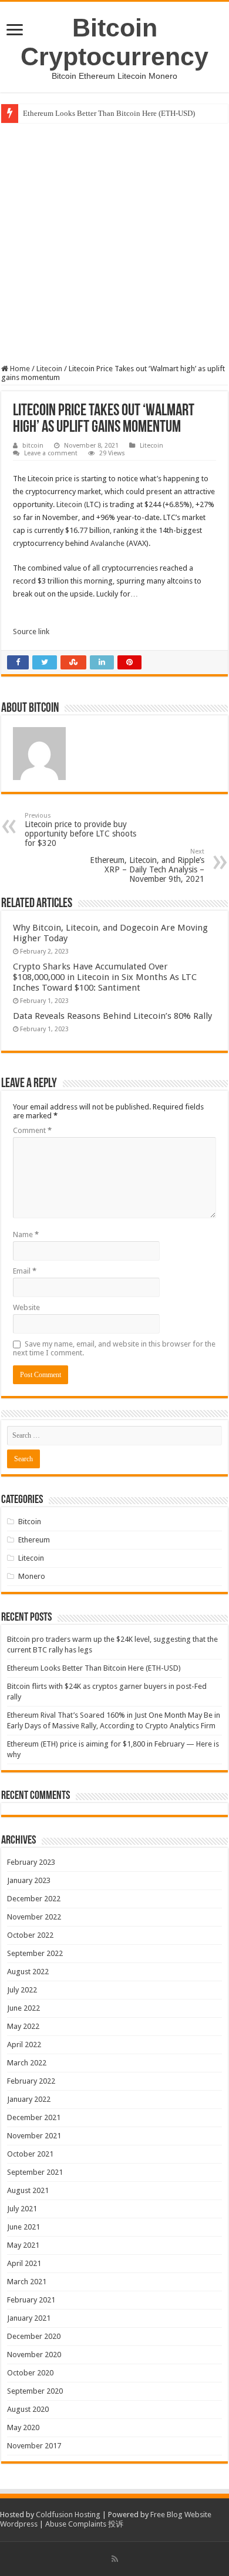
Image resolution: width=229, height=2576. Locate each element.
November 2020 (34, 2355)
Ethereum (34, 1540)
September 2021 (35, 2172)
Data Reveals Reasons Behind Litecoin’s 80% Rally (112, 1016)
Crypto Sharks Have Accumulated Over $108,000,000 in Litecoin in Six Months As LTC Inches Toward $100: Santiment (105, 977)
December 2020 (34, 2336)
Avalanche (107, 543)
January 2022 (29, 2099)
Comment (32, 1130)
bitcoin (33, 446)
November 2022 (34, 1917)
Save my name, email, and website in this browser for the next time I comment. (114, 1348)
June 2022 (23, 2008)
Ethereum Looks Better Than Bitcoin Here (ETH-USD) (109, 113)
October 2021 (30, 2154)
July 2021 (22, 2209)
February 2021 (31, 2300)
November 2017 (34, 2446)
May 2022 (23, 2026)
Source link (31, 631)
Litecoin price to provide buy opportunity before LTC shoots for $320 (80, 830)
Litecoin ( (71, 504)
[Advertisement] (114, 244)
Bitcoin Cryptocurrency (114, 42)
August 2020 (28, 2409)
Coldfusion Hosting (68, 2515)
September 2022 (35, 1953)
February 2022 (31, 2081)
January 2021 (29, 2318)
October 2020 (30, 2373)
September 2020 (35, 2391)
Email (25, 1271)
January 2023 (29, 1880)
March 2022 (27, 2063)
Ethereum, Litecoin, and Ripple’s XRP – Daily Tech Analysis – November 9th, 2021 (147, 866)
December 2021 (34, 2117)
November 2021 (34, 2136)
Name (26, 1234)
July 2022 (22, 1990)
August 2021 (28, 2190)
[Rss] (115, 2559)
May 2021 (23, 2245)
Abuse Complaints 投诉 (84, 2524)
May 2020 (23, 2427)
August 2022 (28, 1972)
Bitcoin (30, 1522)
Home (19, 369)
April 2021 (24, 2263)
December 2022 (34, 1899)
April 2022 (24, 2045)
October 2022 (30, 1935)
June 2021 (23, 2227)
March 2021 (27, 2282)
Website (26, 1307)
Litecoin (49, 369)
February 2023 (31, 1862)
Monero (32, 1576)
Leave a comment (51, 453)
